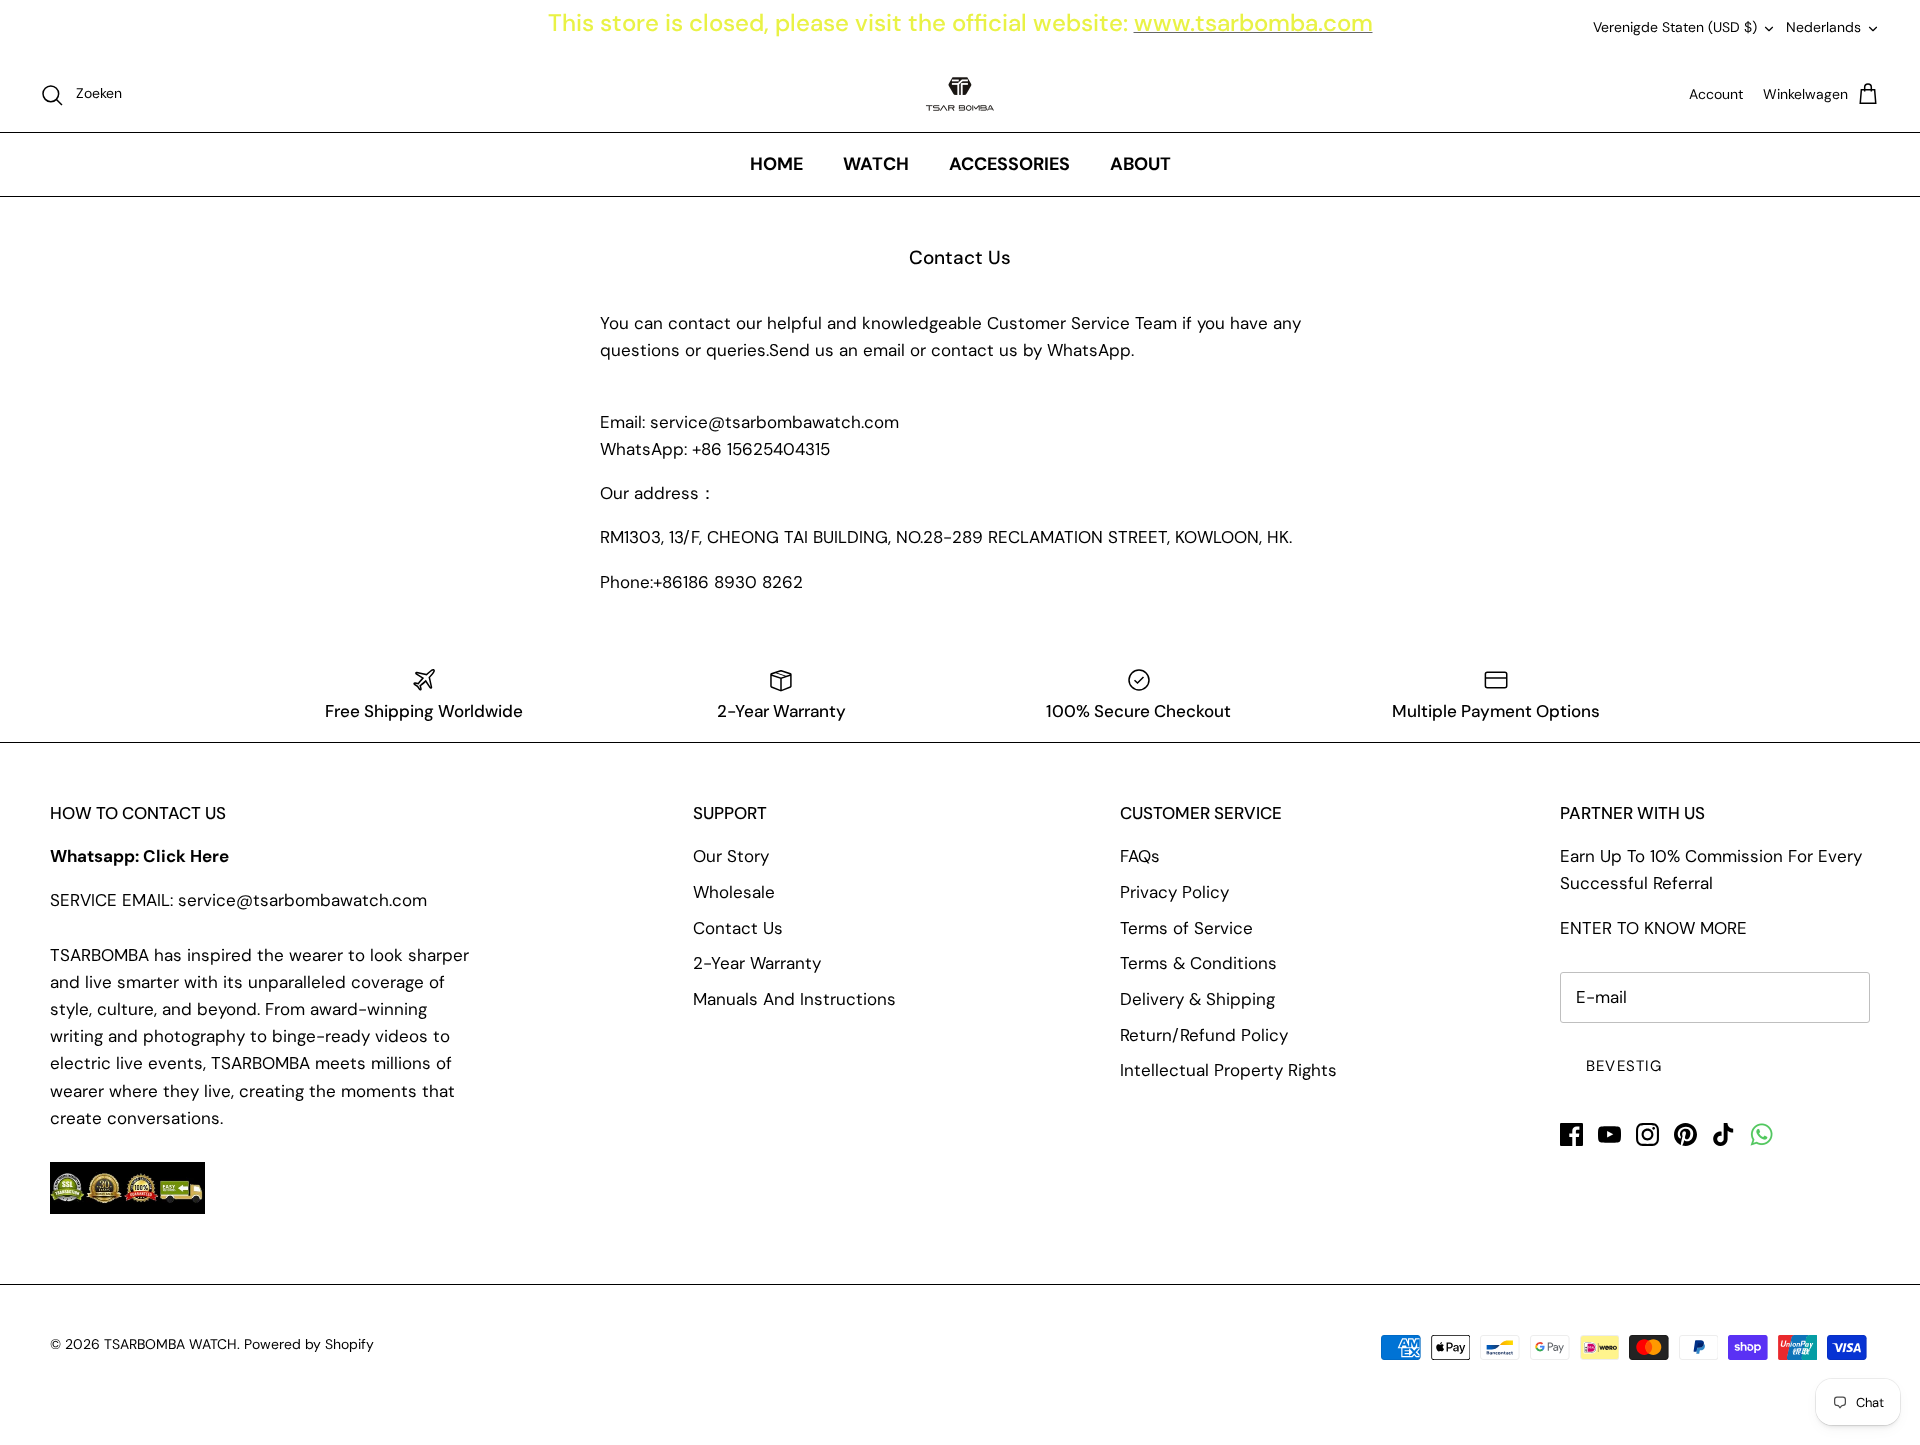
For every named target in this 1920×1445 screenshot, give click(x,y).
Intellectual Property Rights (1228, 1070)
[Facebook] (1571, 1134)
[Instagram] (1647, 1134)
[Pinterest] (1685, 1134)
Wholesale (734, 892)
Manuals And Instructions (794, 999)
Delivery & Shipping (1197, 999)
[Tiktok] (1723, 1134)
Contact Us (738, 928)
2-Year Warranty (757, 963)
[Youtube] (1609, 1134)
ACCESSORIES (1009, 164)
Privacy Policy (1174, 892)
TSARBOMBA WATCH (170, 1344)
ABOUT (1140, 164)
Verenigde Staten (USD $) (1675, 27)
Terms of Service (1186, 928)
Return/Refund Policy (1204, 1035)
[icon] (1761, 1134)
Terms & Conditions (1198, 963)
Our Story (731, 856)
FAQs (1140, 856)
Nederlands (1823, 27)
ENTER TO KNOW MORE (1653, 928)
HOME (776, 164)
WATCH (876, 164)
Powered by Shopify (309, 1344)
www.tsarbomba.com (1253, 22)
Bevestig (1624, 1066)
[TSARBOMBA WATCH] (960, 94)
